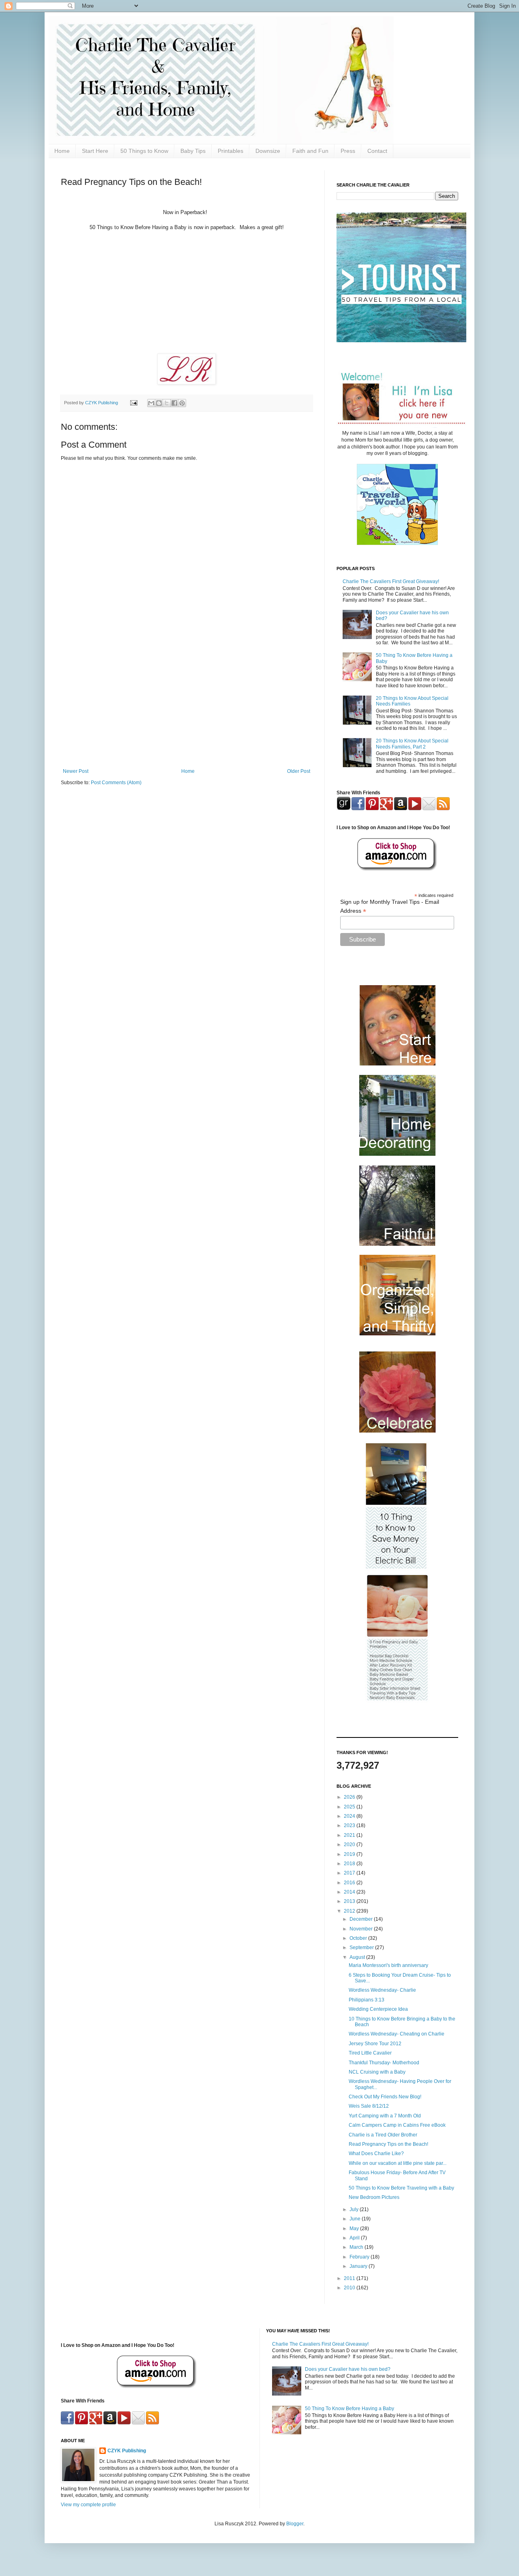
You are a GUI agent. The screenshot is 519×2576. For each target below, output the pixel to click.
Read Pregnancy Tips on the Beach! (388, 2144)
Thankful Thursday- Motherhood (384, 2063)
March (357, 2247)
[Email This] (151, 403)
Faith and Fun (310, 151)
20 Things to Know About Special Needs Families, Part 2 (412, 744)
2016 (350, 1883)
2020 (350, 1845)
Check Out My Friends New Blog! (385, 2097)
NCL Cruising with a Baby (377, 2072)
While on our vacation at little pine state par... (398, 2163)
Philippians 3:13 (367, 2000)
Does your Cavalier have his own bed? (348, 2369)
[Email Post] (133, 403)
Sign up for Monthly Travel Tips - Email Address (390, 907)
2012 (350, 1911)
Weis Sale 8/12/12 (369, 2106)
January (359, 2266)
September (362, 1948)
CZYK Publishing (127, 2451)
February (360, 2257)
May (355, 2229)
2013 (350, 1901)
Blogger (295, 2524)
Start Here (95, 151)
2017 (350, 1873)
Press (348, 151)
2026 (350, 1797)
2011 (350, 2278)
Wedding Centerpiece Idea (378, 2009)
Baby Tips (193, 151)
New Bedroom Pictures (374, 2197)
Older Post (299, 771)
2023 (350, 1825)
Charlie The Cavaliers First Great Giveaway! (391, 581)
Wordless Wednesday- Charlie (382, 1990)
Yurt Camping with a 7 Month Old (385, 2116)
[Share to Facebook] (174, 403)
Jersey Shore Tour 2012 (375, 2044)
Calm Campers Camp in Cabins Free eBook (397, 2125)
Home (62, 151)
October (359, 1938)
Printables (231, 151)
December (362, 1919)
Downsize (268, 151)
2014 (350, 1892)
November (362, 1929)
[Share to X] (167, 403)
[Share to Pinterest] (182, 403)
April (355, 2238)
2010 (350, 2288)
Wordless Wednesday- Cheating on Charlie (397, 2034)
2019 (350, 1854)
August (358, 1957)
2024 (350, 1816)
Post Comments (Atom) (116, 783)
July (355, 2209)
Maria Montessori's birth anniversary (388, 1965)
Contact (377, 151)
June (356, 2219)
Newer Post (76, 771)
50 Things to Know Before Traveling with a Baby (401, 2188)
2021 (350, 1835)
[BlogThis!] (159, 403)
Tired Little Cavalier (370, 2053)
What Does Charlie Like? (376, 2153)
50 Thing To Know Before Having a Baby (350, 2409)
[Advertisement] (187, 701)
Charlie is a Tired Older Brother (383, 2135)
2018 (350, 1864)
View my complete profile (88, 2505)
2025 (350, 1807)
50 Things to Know (144, 151)
